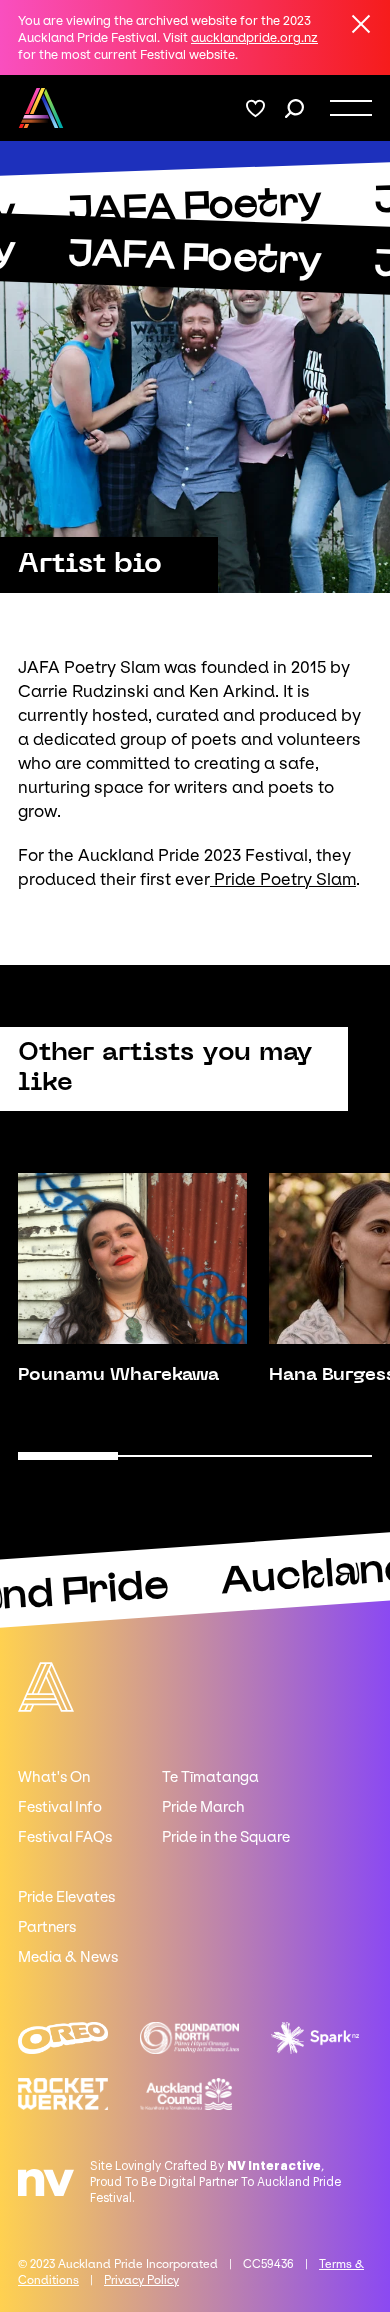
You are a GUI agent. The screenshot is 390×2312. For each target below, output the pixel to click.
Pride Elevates (66, 1897)
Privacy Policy (141, 2280)
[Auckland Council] (185, 2094)
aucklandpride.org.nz (254, 37)
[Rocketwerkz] (63, 2094)
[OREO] (63, 2038)
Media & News (68, 1957)
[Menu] (351, 108)
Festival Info (60, 1807)
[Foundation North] (189, 2038)
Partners (47, 1927)
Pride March (203, 1807)
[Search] (294, 108)
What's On (54, 1777)
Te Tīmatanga (210, 1777)
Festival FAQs (65, 1837)
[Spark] (315, 2038)
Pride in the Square (226, 1837)
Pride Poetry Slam (283, 879)
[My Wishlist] (255, 108)
